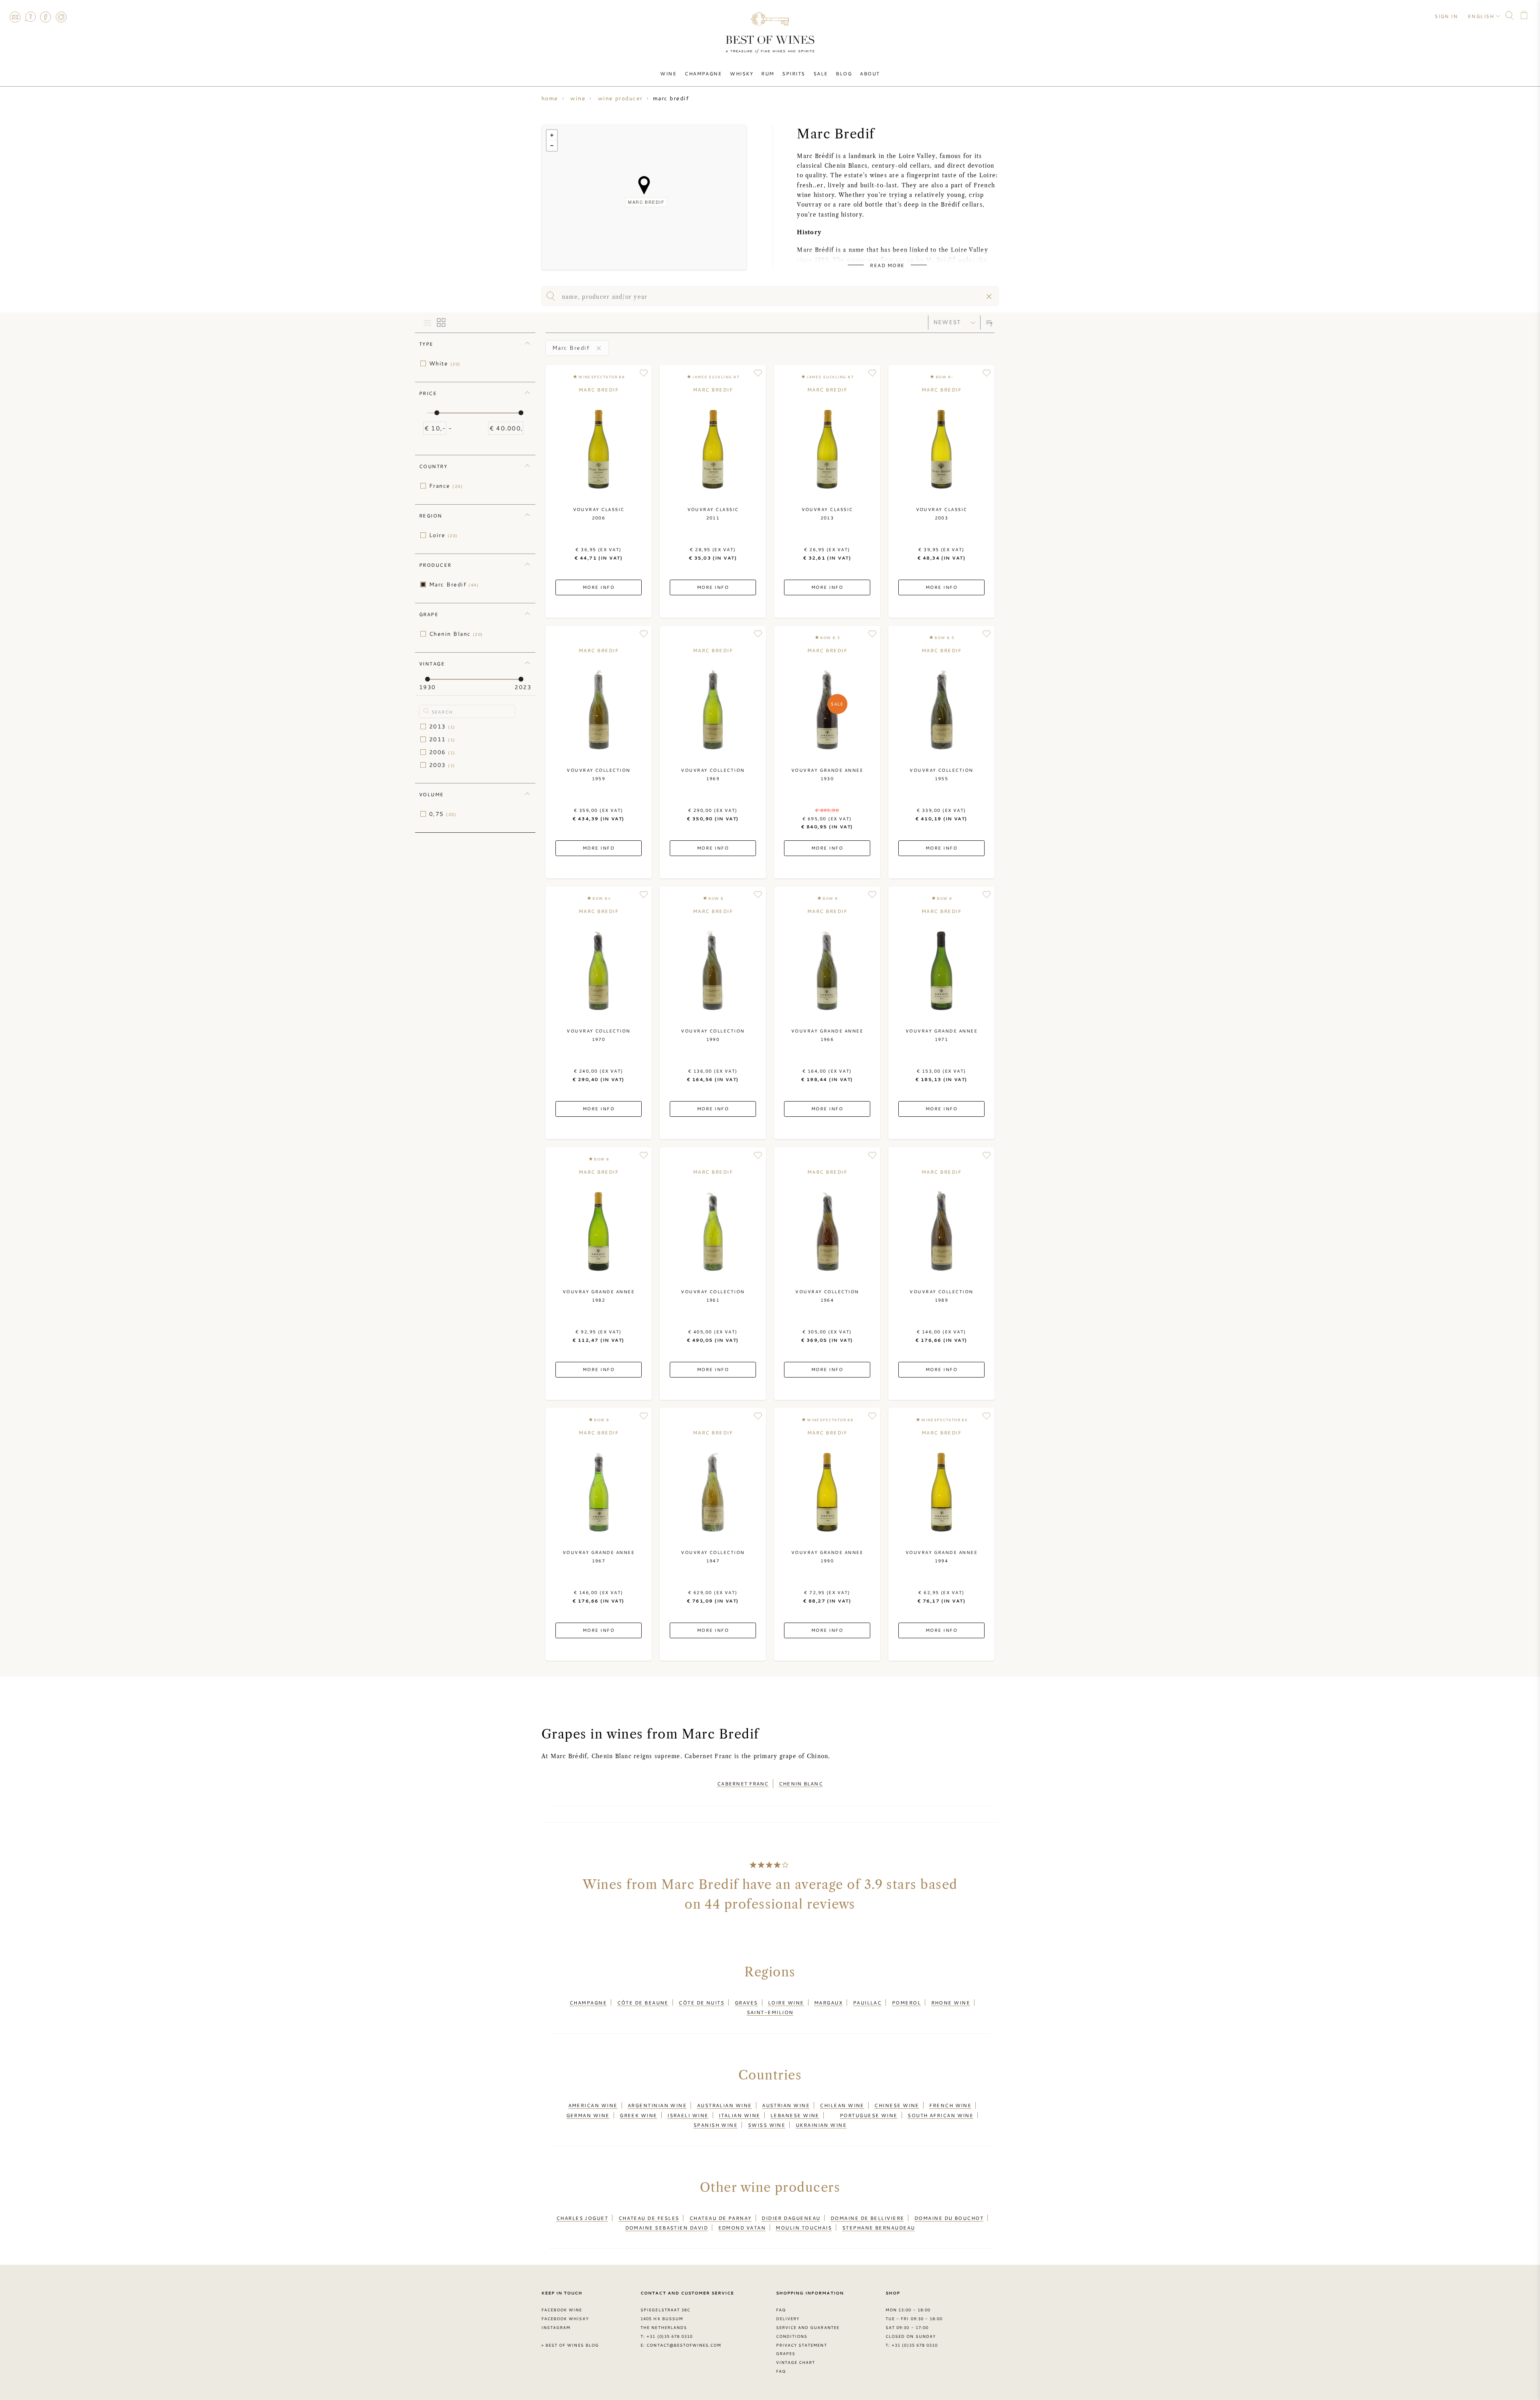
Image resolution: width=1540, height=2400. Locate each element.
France (446, 486)
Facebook (46, 17)
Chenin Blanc (456, 634)
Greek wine (638, 2115)
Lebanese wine (795, 2115)
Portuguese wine (869, 2115)
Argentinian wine (657, 2105)
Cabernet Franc (743, 1783)
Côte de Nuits (701, 2002)
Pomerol (906, 2002)
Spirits (793, 73)
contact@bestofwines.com (684, 2345)
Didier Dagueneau (791, 2218)
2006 (442, 752)
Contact (15, 17)
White (445, 363)
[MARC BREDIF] (644, 185)
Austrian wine (786, 2105)
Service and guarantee (808, 2327)
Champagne (703, 73)
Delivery (788, 2319)
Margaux (828, 2002)
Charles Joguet (582, 2218)
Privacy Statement (801, 2345)
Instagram (61, 17)
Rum (768, 73)
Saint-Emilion (770, 2012)
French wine (950, 2105)
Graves (746, 2002)
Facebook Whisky (565, 2319)
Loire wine (786, 2002)
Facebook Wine (562, 2310)
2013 (442, 726)
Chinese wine (897, 2105)
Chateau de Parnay (720, 2218)
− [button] (552, 146)
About (870, 73)
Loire (444, 535)
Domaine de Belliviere (867, 2218)
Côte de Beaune (643, 2002)
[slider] (437, 413)
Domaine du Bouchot (949, 2218)
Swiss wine (767, 2125)
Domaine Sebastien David (667, 2228)
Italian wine (739, 2115)
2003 (442, 765)
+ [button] (552, 135)
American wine (593, 2105)
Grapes (786, 2353)
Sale (821, 73)
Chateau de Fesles (649, 2218)
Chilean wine (842, 2105)
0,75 (443, 814)
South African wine (940, 2115)
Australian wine (724, 2105)
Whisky (742, 73)
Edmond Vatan (742, 2228)
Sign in (1446, 16)
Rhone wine (951, 2002)
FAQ (30, 17)
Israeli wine (688, 2115)
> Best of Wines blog (570, 2345)
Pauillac (867, 2002)
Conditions (792, 2336)
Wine (668, 73)
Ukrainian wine (821, 2125)
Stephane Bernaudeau (879, 2228)
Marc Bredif (454, 584)
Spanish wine (715, 2125)
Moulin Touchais (804, 2228)
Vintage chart (796, 2362)
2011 (442, 739)
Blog (844, 73)
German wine (588, 2115)
